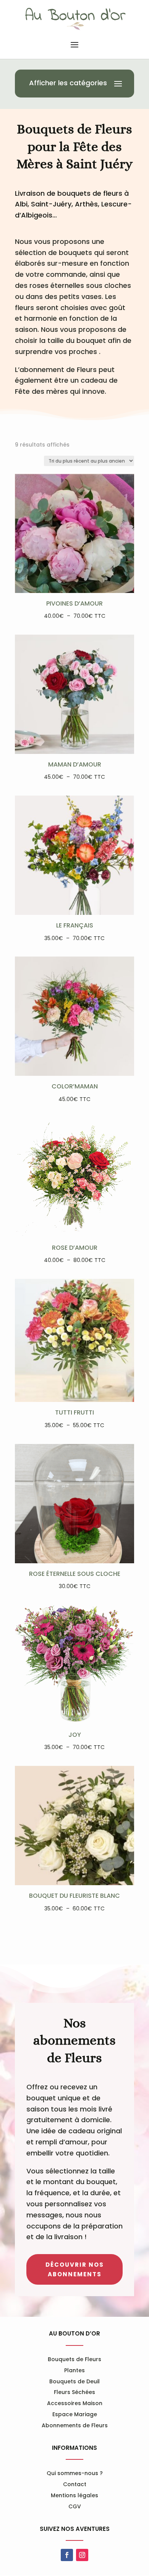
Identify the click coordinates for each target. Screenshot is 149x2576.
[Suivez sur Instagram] (82, 2555)
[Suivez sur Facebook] (67, 2555)
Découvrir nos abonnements (75, 2270)
